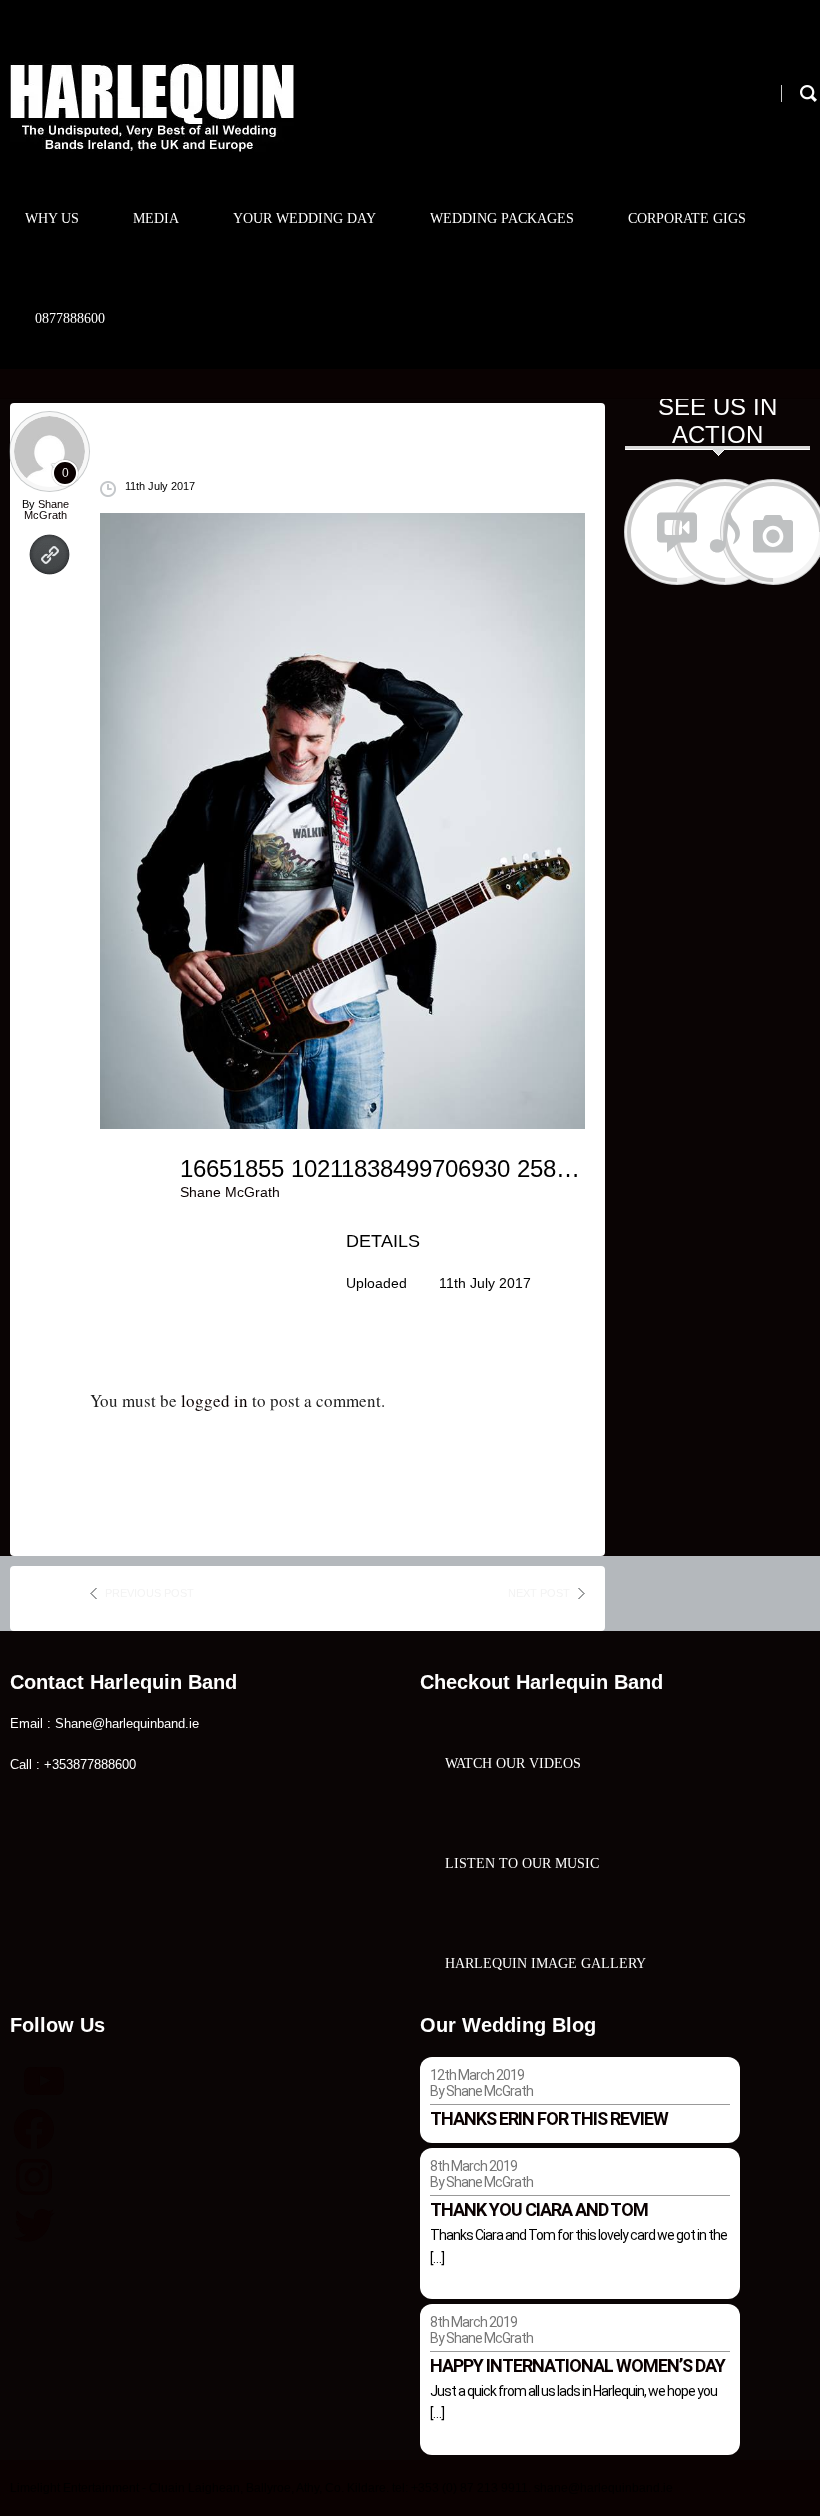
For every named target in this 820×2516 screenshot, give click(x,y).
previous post (149, 1593)
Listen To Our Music (522, 1863)
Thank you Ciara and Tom (539, 2209)
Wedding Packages (502, 218)
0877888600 (70, 318)
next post (539, 1593)
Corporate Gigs (687, 218)
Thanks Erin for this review (549, 2118)
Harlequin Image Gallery (545, 1963)
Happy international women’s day (577, 2365)
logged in (214, 1400)
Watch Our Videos (513, 1763)
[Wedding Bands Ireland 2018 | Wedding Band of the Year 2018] (152, 107)
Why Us (52, 218)
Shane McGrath (46, 509)
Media (156, 218)
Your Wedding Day (304, 218)
